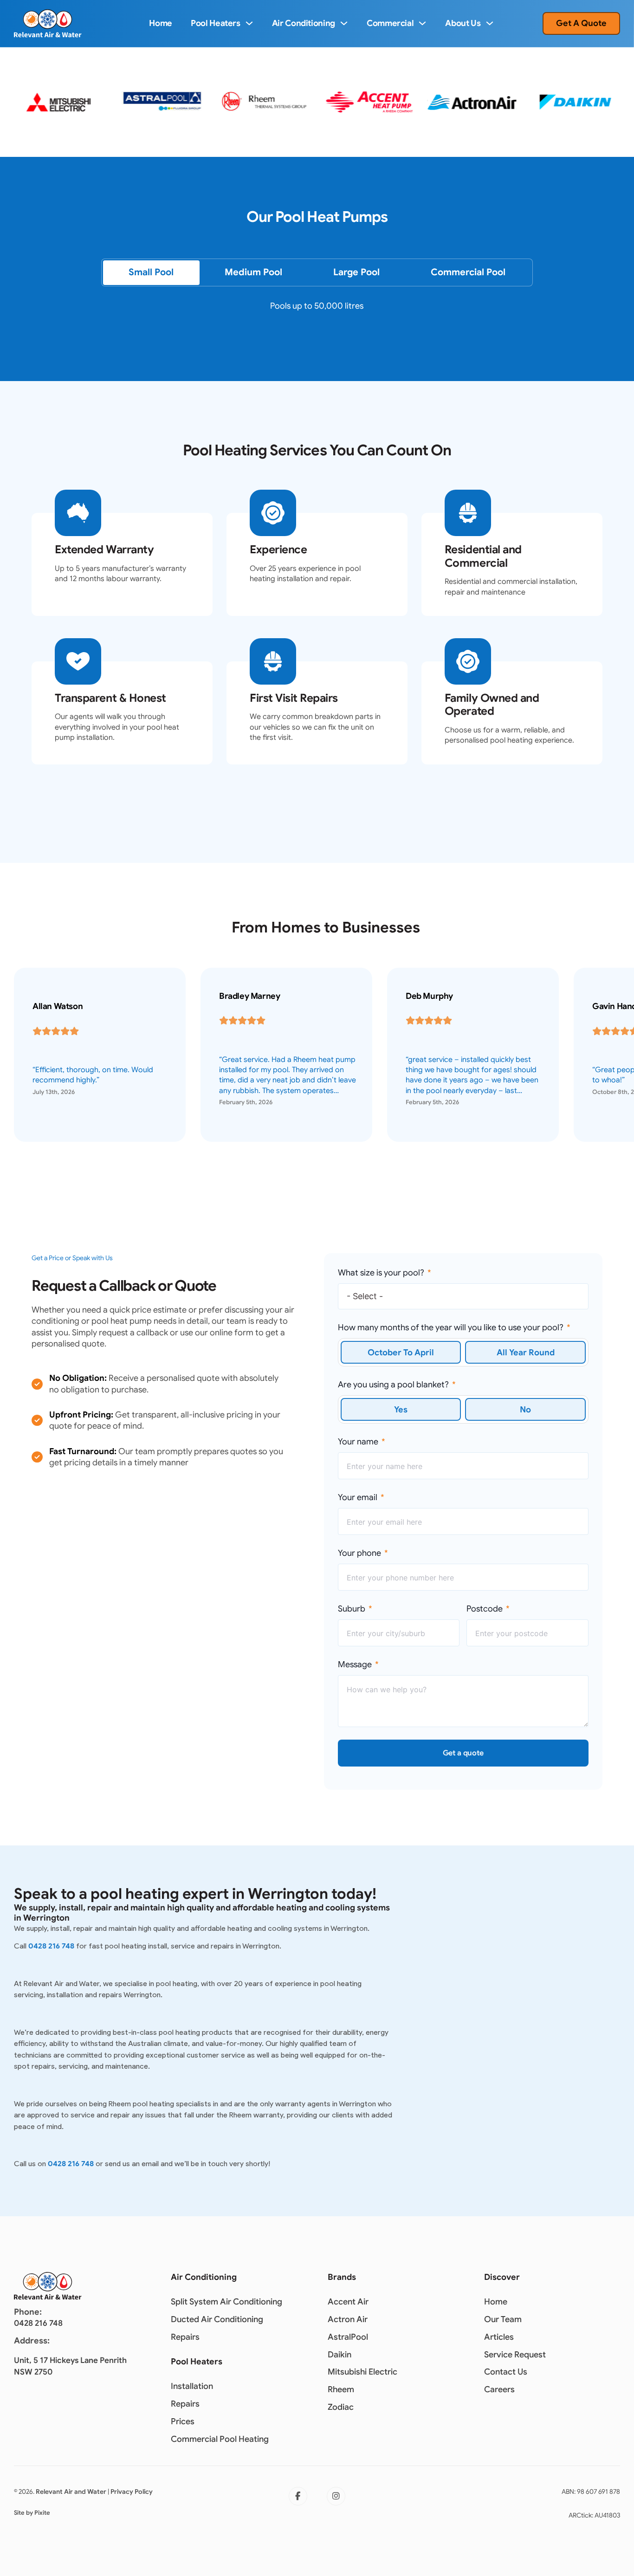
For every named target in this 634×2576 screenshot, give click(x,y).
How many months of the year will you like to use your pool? (451, 1327)
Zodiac (341, 2407)
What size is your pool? (381, 1273)
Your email (358, 1497)
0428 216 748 (51, 1946)
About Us (463, 23)
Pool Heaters (216, 23)
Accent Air (348, 2302)
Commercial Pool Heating (220, 2439)
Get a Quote (581, 23)
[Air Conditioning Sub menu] (344, 23)
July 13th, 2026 (54, 1092)
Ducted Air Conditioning (217, 2319)
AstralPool (348, 2337)
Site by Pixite (32, 2513)
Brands (342, 2277)
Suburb (352, 1609)
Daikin (340, 2355)
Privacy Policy (132, 2492)
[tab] (151, 272)
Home (161, 23)
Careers (499, 2389)
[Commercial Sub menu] (422, 23)
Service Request (515, 2355)
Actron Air (348, 2319)
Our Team (503, 2319)
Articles (499, 2337)
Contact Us (506, 2372)
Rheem (341, 2389)
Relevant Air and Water (71, 2492)
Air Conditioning (304, 23)
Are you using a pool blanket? (393, 1385)
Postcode (485, 1609)
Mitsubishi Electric (362, 2372)
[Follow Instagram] (336, 2496)
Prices (183, 2421)
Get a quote (463, 1753)
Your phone (359, 1553)
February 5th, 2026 (246, 1102)
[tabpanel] (317, 313)
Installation (192, 2386)
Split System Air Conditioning (226, 2302)
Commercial (390, 23)
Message (355, 1664)
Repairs (185, 2337)
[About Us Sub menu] (490, 23)
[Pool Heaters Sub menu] (249, 23)
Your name (358, 1442)
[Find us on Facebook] (298, 2496)
